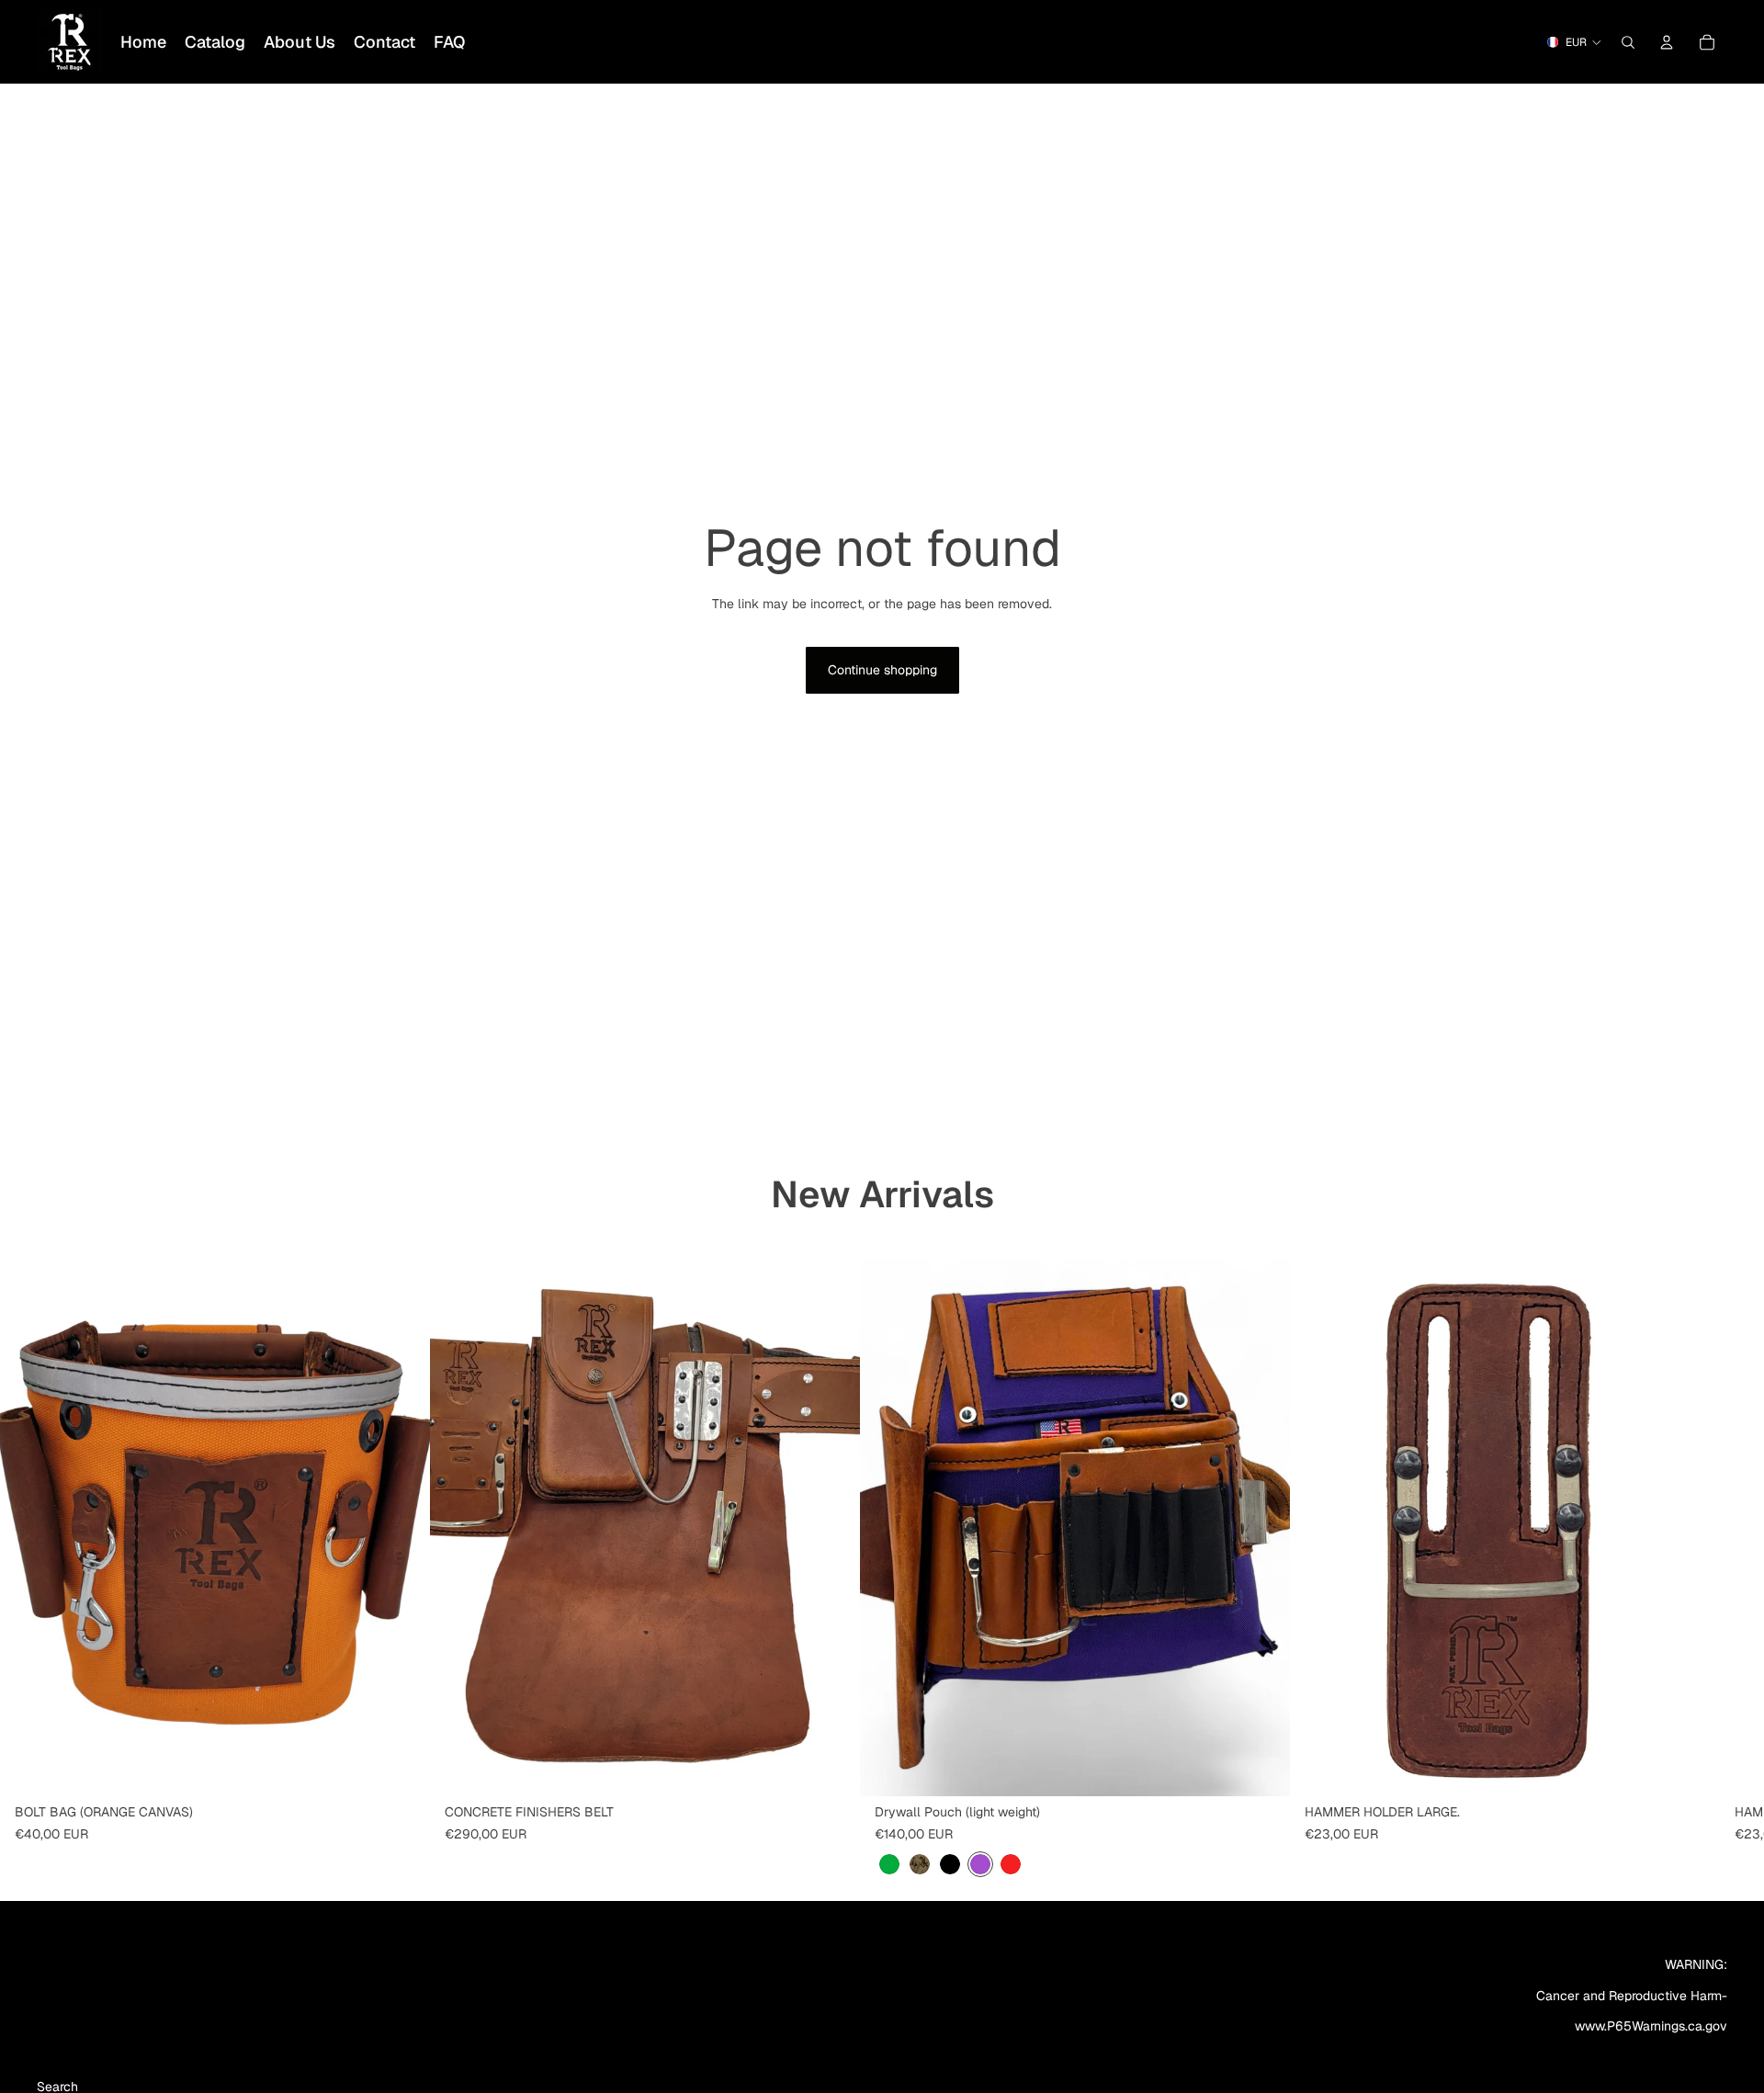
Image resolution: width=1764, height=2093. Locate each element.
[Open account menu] (1667, 42)
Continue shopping (882, 670)
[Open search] (1628, 42)
